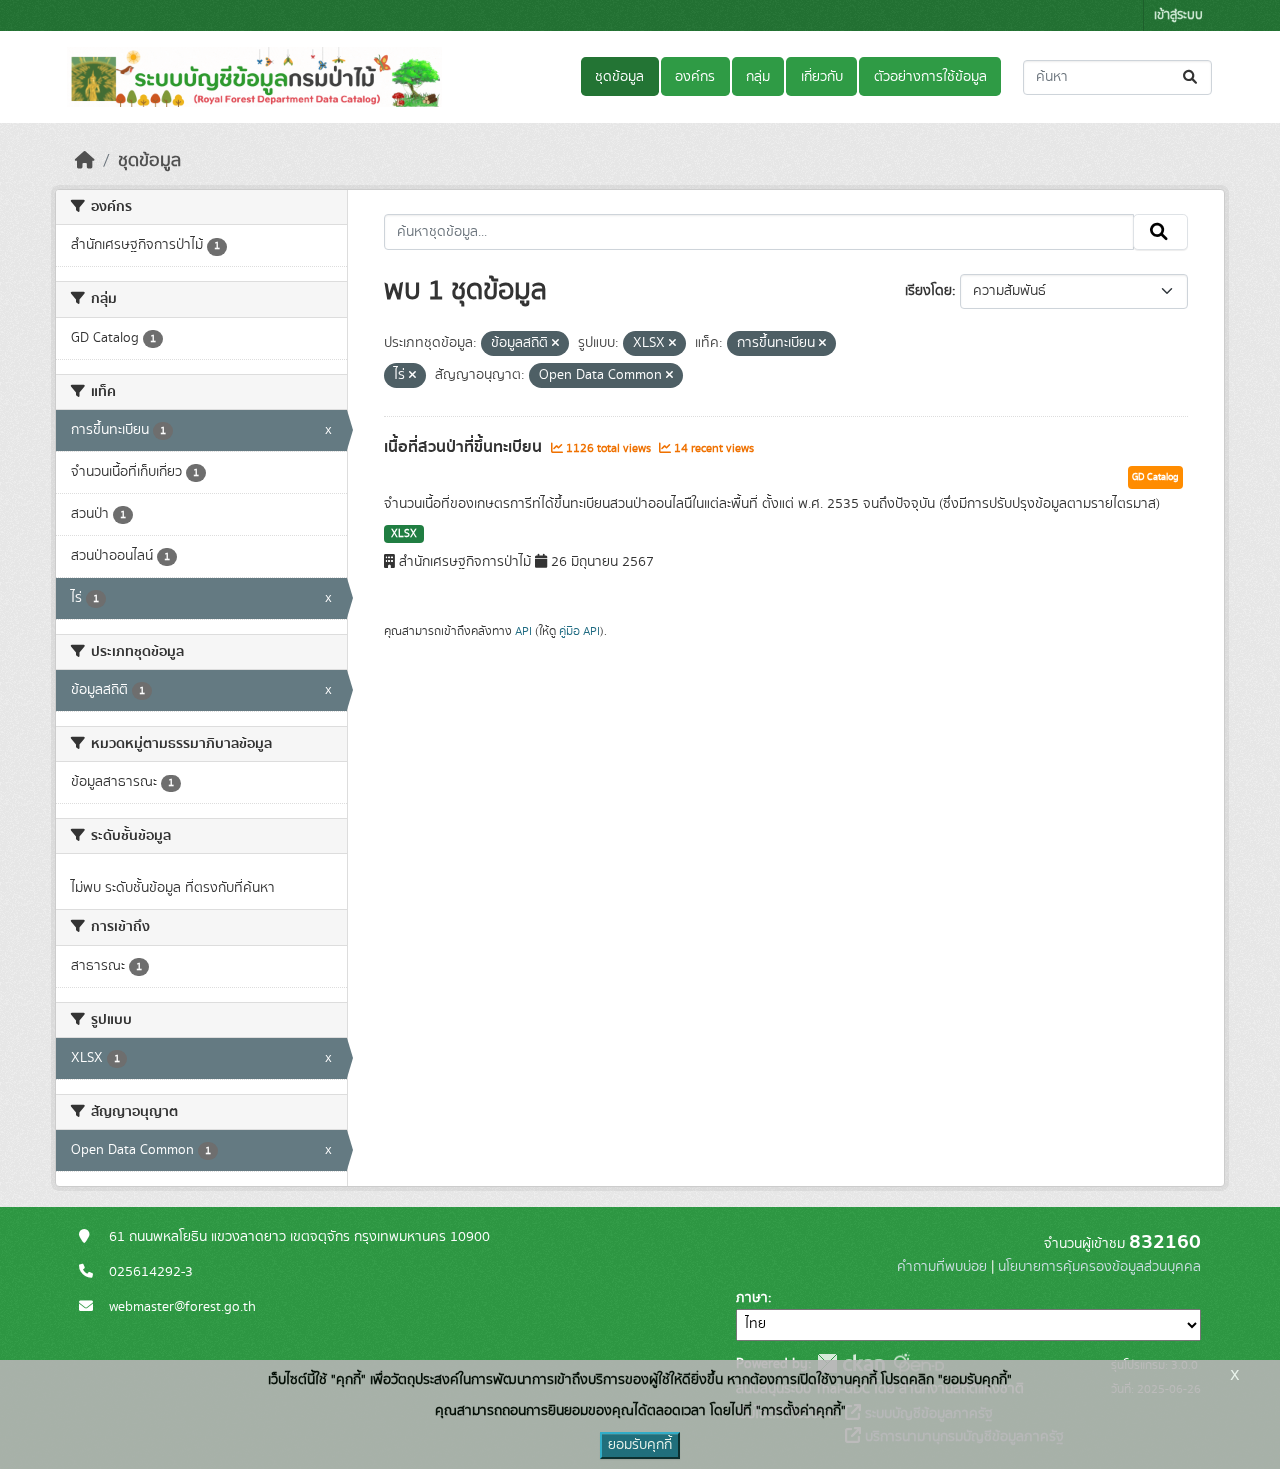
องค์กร (695, 77)
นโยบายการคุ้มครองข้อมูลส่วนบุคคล (1099, 1267)
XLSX (404, 534)
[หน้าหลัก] (85, 161)
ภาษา (752, 1298)
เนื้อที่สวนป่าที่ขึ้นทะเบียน (465, 447)
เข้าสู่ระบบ (1178, 15)
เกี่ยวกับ (822, 77)
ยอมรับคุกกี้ (640, 1445)
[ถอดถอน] (555, 344)
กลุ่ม (758, 77)
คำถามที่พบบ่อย (942, 1267)
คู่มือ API (579, 631)
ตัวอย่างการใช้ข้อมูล (930, 77)
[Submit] (1191, 77)
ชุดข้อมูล (619, 77)
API (523, 631)
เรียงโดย (928, 291)
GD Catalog (1155, 477)
